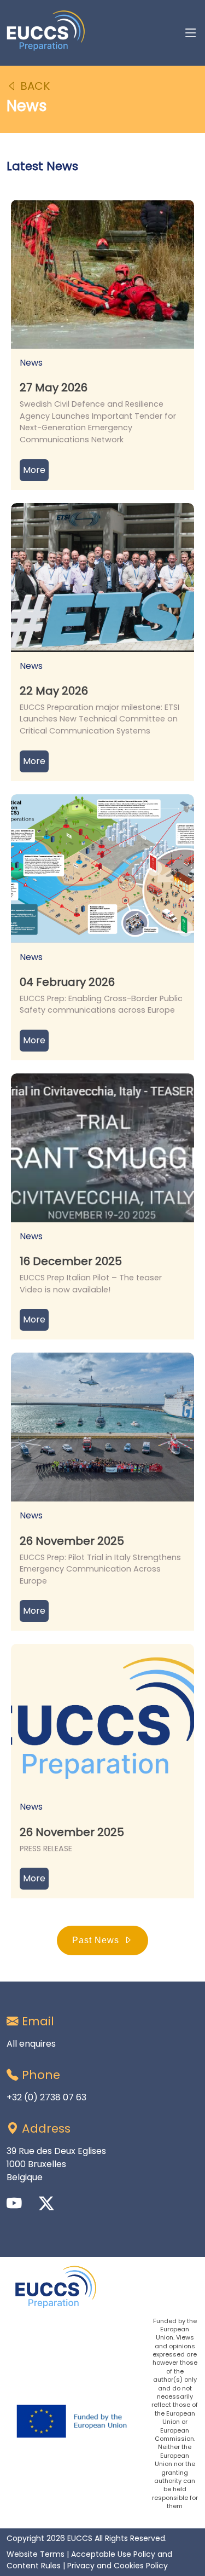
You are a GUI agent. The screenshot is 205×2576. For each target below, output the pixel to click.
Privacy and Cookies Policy (118, 2566)
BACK (34, 86)
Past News (96, 1940)
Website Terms (36, 2554)
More (34, 470)
